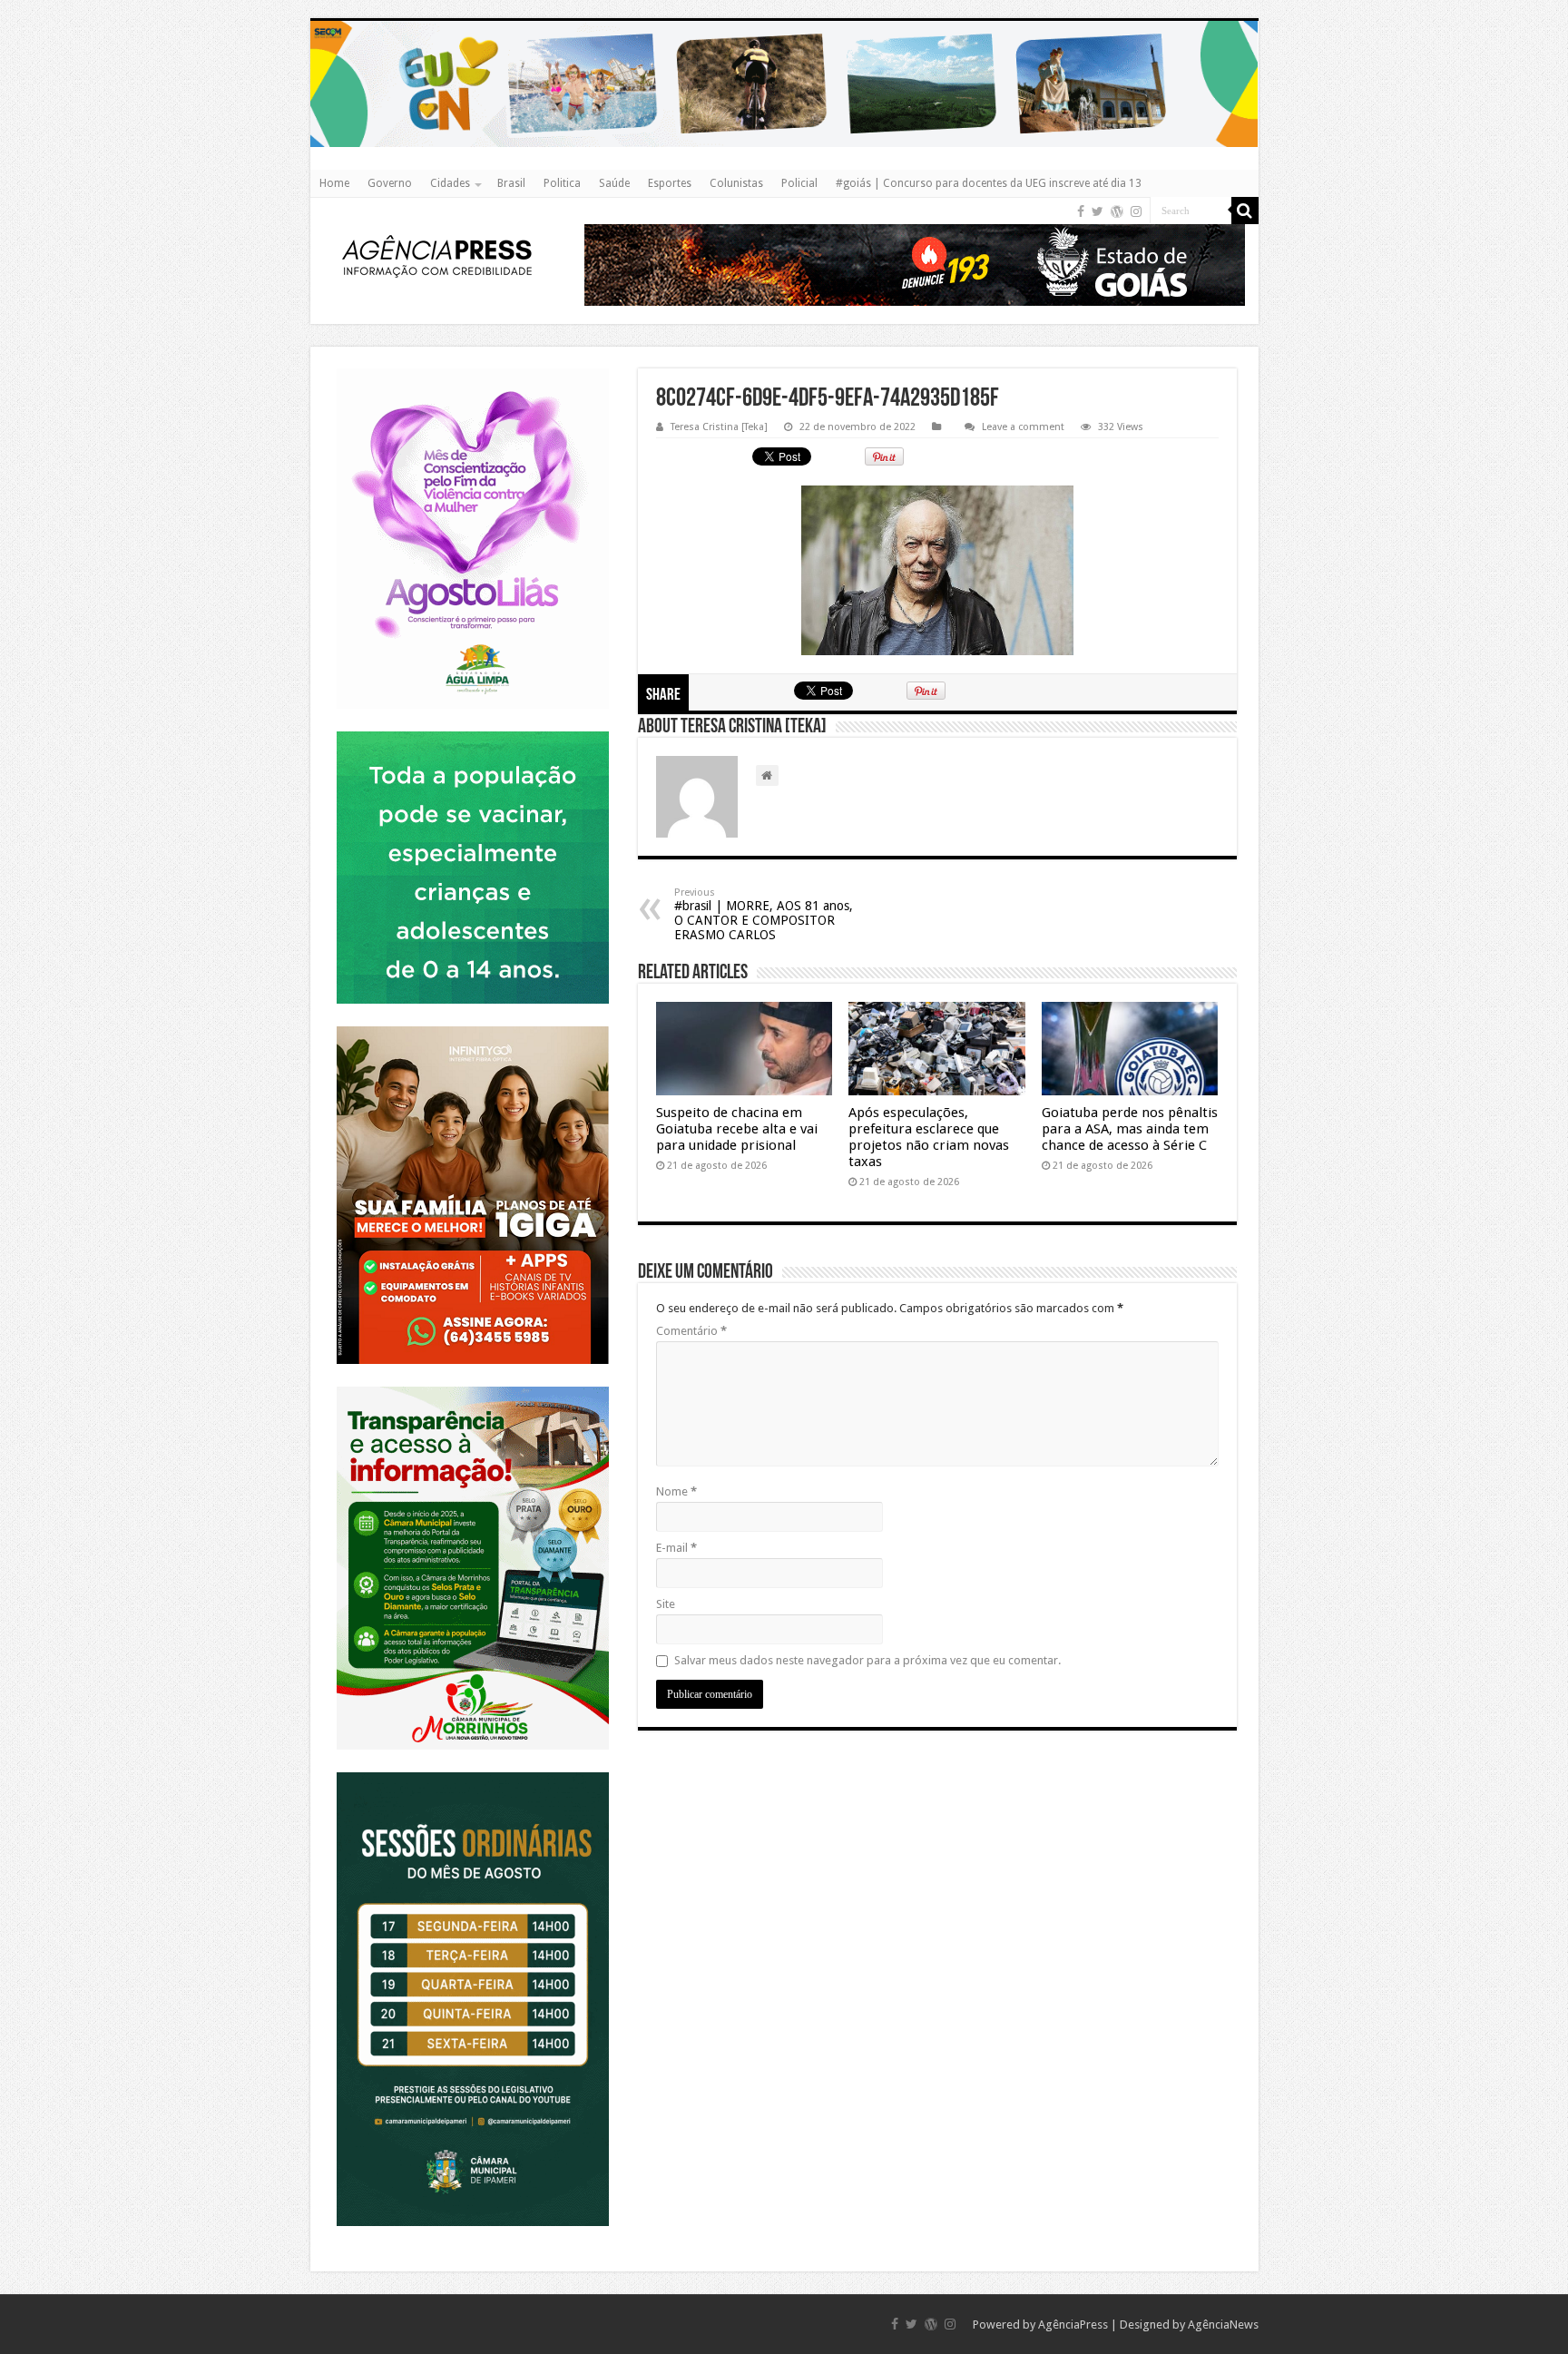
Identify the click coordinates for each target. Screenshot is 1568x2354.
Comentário (691, 1331)
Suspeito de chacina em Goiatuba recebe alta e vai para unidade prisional (737, 1129)
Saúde (614, 183)
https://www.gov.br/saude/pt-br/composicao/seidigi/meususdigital (472, 731)
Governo (390, 183)
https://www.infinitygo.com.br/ (473, 1026)
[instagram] (1136, 211)
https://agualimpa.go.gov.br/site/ (472, 368)
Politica (562, 183)
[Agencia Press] (437, 259)
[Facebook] (1081, 211)
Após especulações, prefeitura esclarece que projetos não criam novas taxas (929, 1137)
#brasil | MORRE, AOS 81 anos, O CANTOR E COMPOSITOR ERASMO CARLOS (764, 914)
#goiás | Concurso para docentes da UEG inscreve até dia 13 (989, 183)
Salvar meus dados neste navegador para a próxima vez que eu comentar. (867, 1660)
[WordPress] (1117, 211)
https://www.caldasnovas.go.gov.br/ (784, 20)
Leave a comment (1023, 427)
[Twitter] (1098, 211)
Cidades (450, 183)
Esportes (670, 183)
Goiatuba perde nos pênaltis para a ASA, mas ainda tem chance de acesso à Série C (1130, 1129)
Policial (799, 183)
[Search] (1245, 211)
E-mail (676, 1548)
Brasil (511, 183)
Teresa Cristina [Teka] (719, 427)
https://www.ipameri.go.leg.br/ (473, 1772)
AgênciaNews (1223, 2325)
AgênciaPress (1073, 2325)
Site (666, 1604)
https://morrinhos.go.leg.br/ (472, 1386)
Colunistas (736, 183)
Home (334, 183)
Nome (676, 1491)
